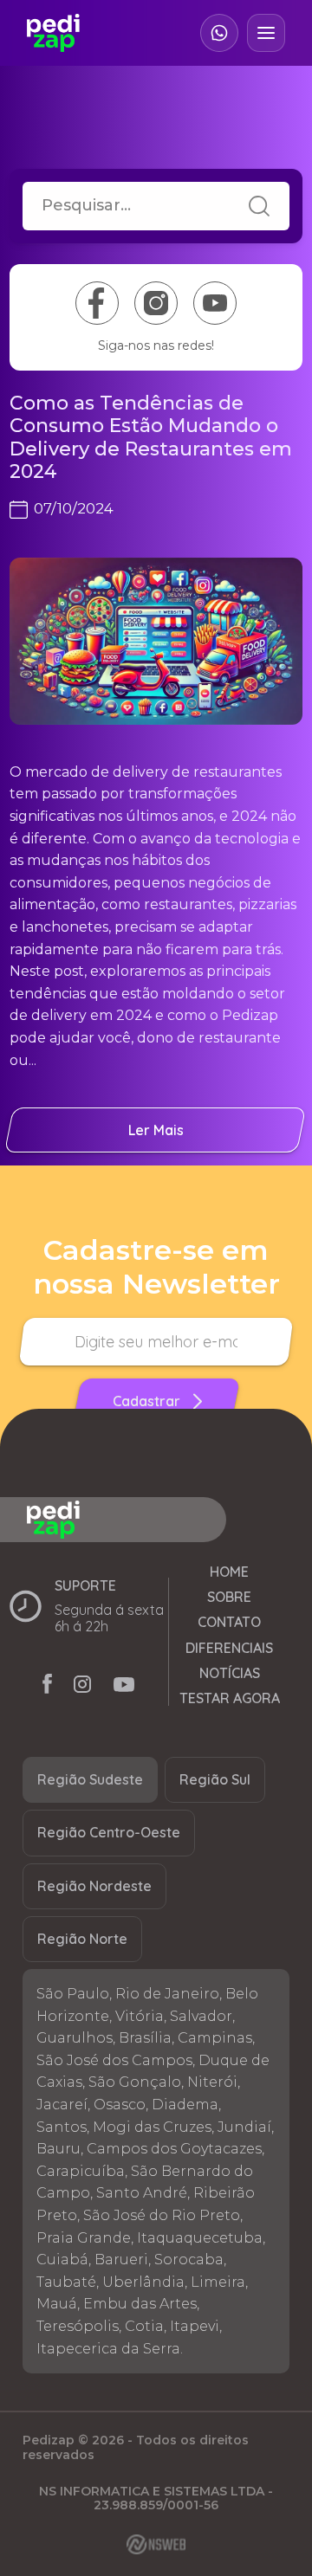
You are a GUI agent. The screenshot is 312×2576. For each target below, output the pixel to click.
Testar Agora (230, 1698)
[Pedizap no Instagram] (83, 1687)
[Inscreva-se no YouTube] (215, 303)
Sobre (229, 1597)
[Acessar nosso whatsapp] (219, 33)
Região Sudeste (90, 1779)
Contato (229, 1622)
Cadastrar (146, 1401)
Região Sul (215, 1779)
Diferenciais (229, 1648)
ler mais (156, 1130)
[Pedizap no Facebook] (47, 1687)
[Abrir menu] (266, 33)
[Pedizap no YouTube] (124, 1687)
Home (229, 1572)
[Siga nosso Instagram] (156, 303)
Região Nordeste (94, 1886)
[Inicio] (149, 1520)
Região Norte (82, 1939)
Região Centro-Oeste (109, 1832)
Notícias (230, 1673)
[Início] (53, 33)
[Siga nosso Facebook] (97, 303)
